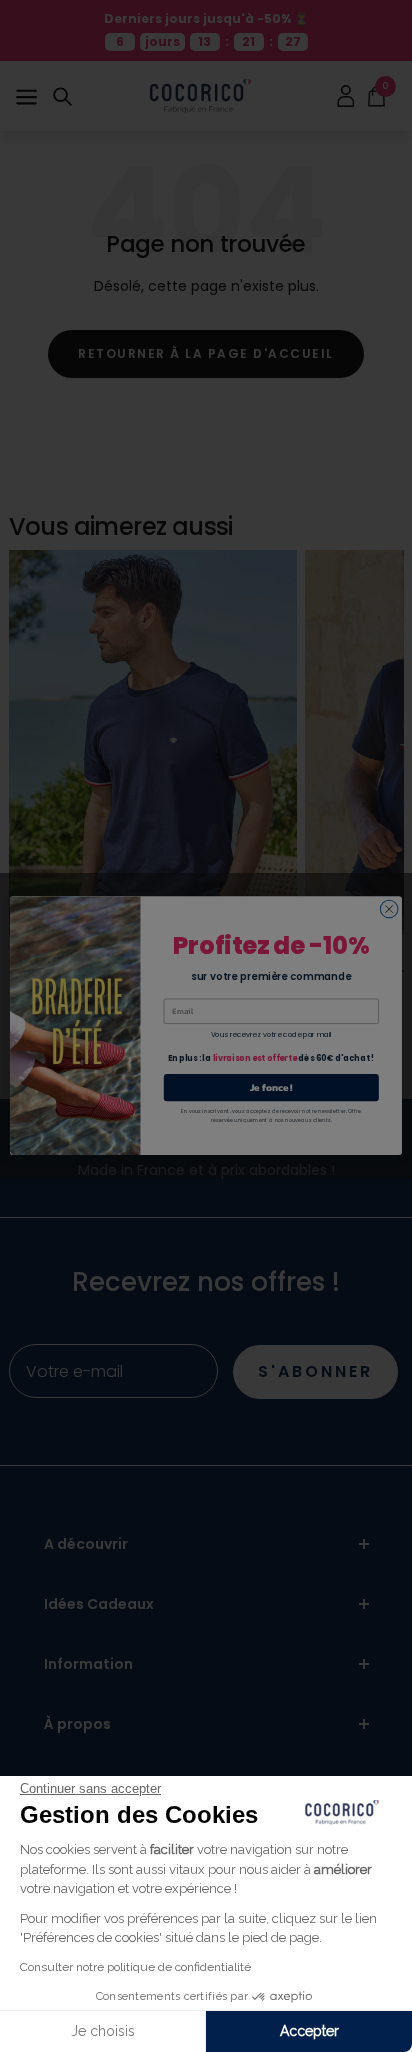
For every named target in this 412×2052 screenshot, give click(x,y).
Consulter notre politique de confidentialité (135, 1967)
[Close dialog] (389, 910)
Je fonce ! (271, 1087)
